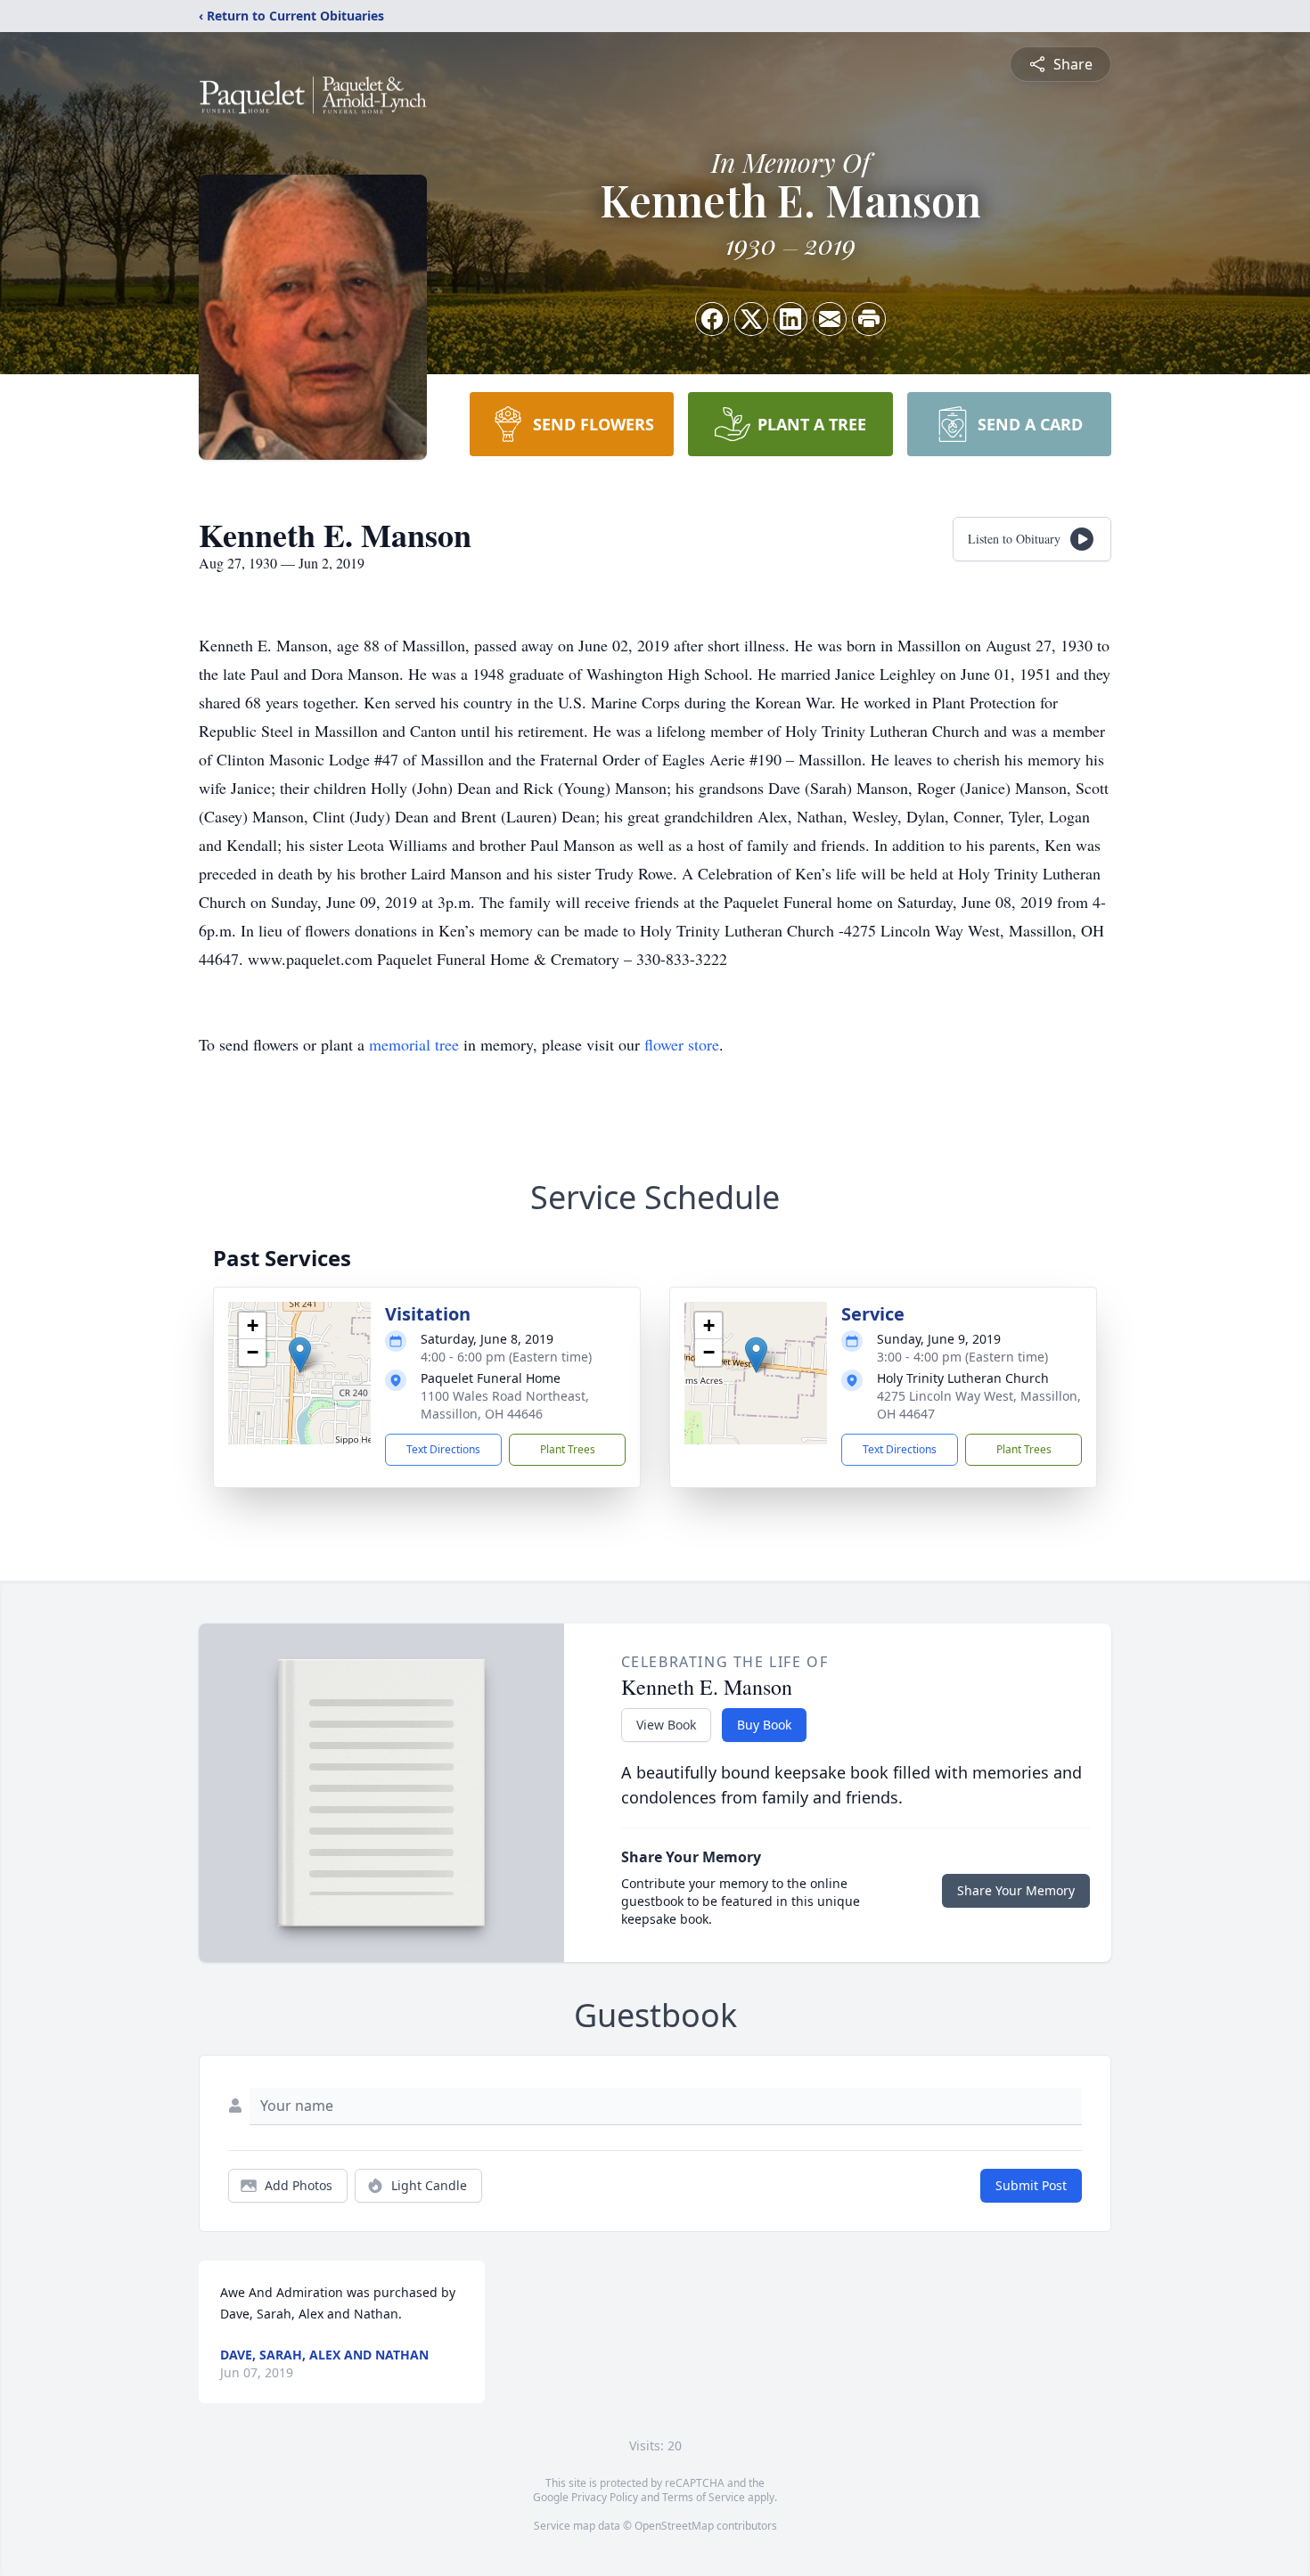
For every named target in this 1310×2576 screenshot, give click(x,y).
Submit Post (1031, 2185)
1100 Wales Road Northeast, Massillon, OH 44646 (505, 1405)
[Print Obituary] (869, 319)
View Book (666, 1725)
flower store (682, 1044)
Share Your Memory (1016, 1890)
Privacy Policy (605, 2497)
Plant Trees (568, 1449)
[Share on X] (751, 319)
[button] (300, 1355)
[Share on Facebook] (712, 319)
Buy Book (764, 1725)
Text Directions (443, 1449)
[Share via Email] (830, 319)
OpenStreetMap (674, 2526)
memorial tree (414, 1044)
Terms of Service (704, 2497)
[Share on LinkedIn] (790, 319)
